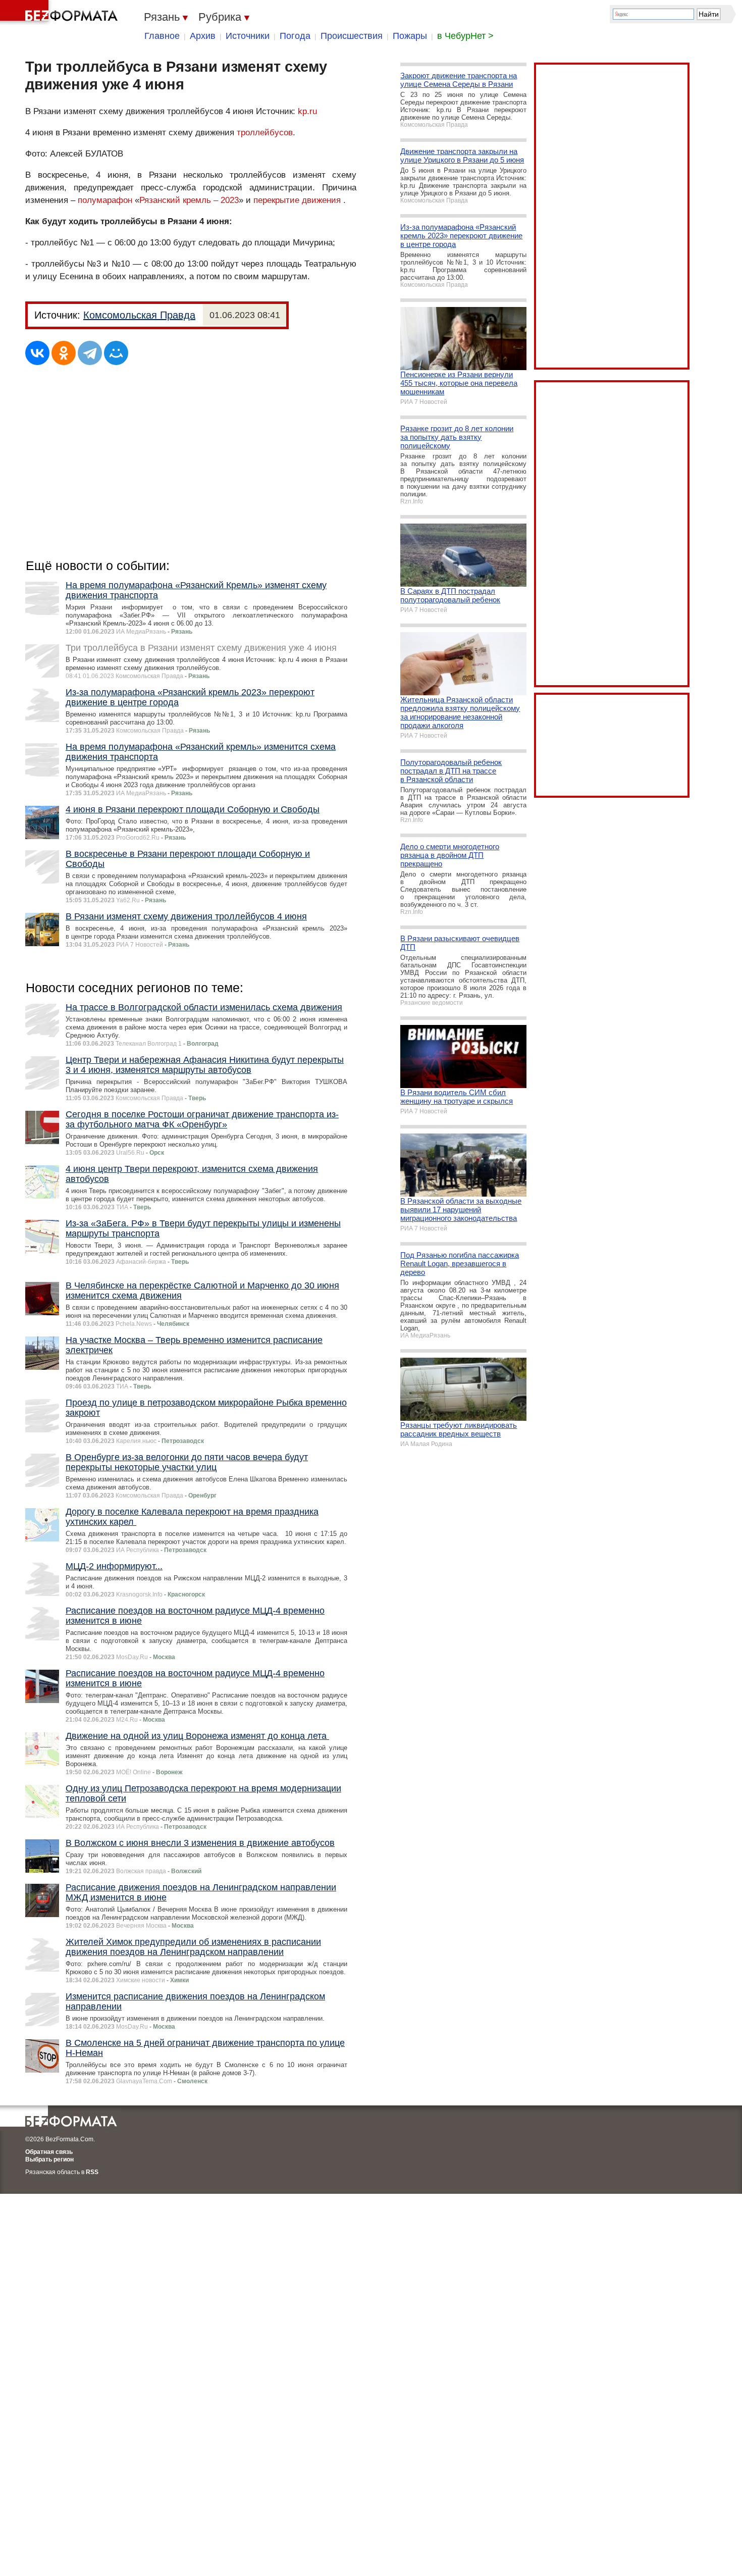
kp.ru (307, 111)
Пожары (410, 36)
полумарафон (105, 200)
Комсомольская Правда (139, 315)
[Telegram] (90, 353)
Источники (248, 36)
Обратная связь (49, 2152)
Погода (295, 36)
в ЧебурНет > (465, 36)
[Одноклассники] (64, 353)
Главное (162, 36)
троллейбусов (265, 133)
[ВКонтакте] (37, 353)
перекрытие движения (297, 200)
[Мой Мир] (116, 353)
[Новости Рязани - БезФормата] (61, 13)
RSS (92, 2172)
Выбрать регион (49, 2159)
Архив (203, 36)
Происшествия (352, 36)
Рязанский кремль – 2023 (189, 200)
